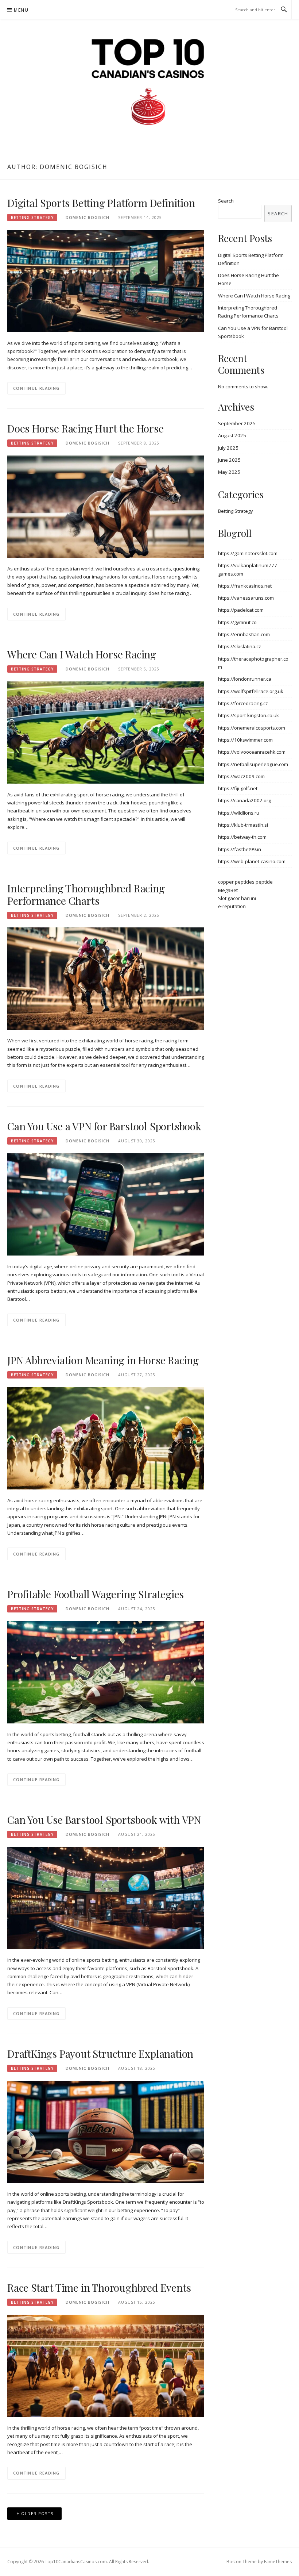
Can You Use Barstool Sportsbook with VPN (104, 1820)
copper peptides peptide (245, 882)
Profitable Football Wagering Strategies (96, 1594)
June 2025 (229, 460)
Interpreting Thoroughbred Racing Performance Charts (86, 894)
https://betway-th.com (242, 837)
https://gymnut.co (237, 622)
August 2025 (232, 435)
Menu (21, 10)
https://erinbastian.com (244, 634)
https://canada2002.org (244, 800)
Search (226, 201)
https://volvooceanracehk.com (252, 752)
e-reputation (232, 906)
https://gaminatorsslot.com (248, 553)
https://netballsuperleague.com (253, 764)
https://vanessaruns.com (246, 598)
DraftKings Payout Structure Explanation (100, 2054)
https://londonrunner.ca (245, 679)
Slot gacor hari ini (237, 898)
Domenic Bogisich (88, 218)
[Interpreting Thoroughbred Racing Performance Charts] (106, 978)
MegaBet (228, 890)
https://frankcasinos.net (245, 586)
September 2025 (237, 423)
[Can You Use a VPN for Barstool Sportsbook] (106, 1204)
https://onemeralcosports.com (252, 728)
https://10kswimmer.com (245, 740)
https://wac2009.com (241, 776)
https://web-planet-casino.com (252, 861)
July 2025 (228, 448)
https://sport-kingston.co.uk (248, 715)
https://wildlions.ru (239, 813)
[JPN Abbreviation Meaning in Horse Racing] (106, 1438)
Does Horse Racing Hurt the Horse (86, 428)
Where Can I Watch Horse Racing (82, 654)
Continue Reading (36, 388)
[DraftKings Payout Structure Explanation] (106, 2131)
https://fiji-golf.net (238, 788)
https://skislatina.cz (240, 646)
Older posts (37, 2513)
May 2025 (229, 472)
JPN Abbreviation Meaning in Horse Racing (103, 1360)
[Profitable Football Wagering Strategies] (106, 1672)
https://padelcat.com (241, 610)
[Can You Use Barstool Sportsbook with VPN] (106, 1898)
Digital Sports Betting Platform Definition (101, 203)
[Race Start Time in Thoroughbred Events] (106, 2365)
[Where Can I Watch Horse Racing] (106, 732)
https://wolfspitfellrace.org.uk (251, 691)
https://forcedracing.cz (243, 703)
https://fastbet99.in (240, 849)
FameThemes (278, 2562)
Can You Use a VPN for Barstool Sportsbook (104, 1126)
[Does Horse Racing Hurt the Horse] (106, 506)
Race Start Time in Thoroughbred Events (99, 2287)
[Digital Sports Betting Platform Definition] (106, 280)
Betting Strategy (32, 218)
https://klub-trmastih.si (243, 825)
